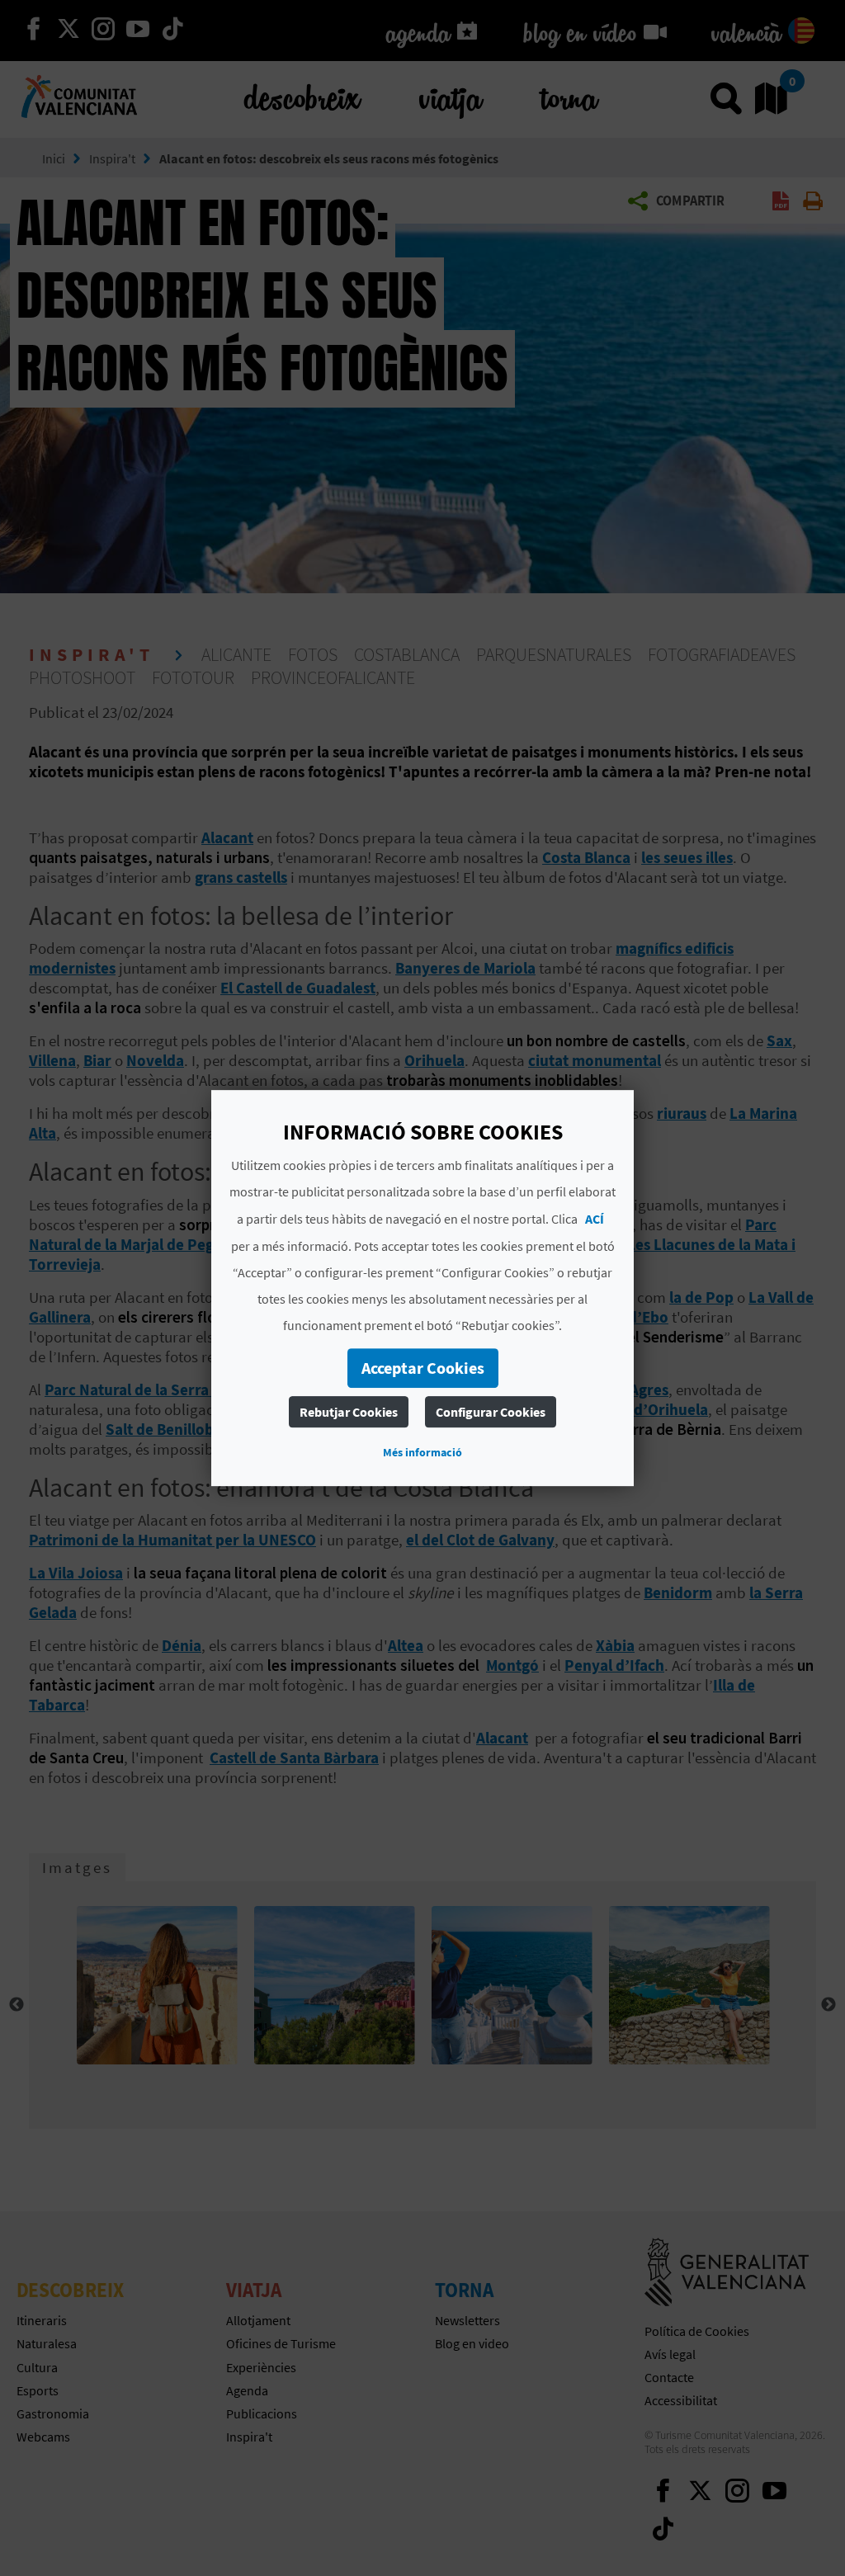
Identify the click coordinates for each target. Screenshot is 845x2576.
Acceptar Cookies (423, 1368)
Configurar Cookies (491, 1412)
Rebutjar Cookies (349, 1412)
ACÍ (595, 1219)
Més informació (422, 1452)
